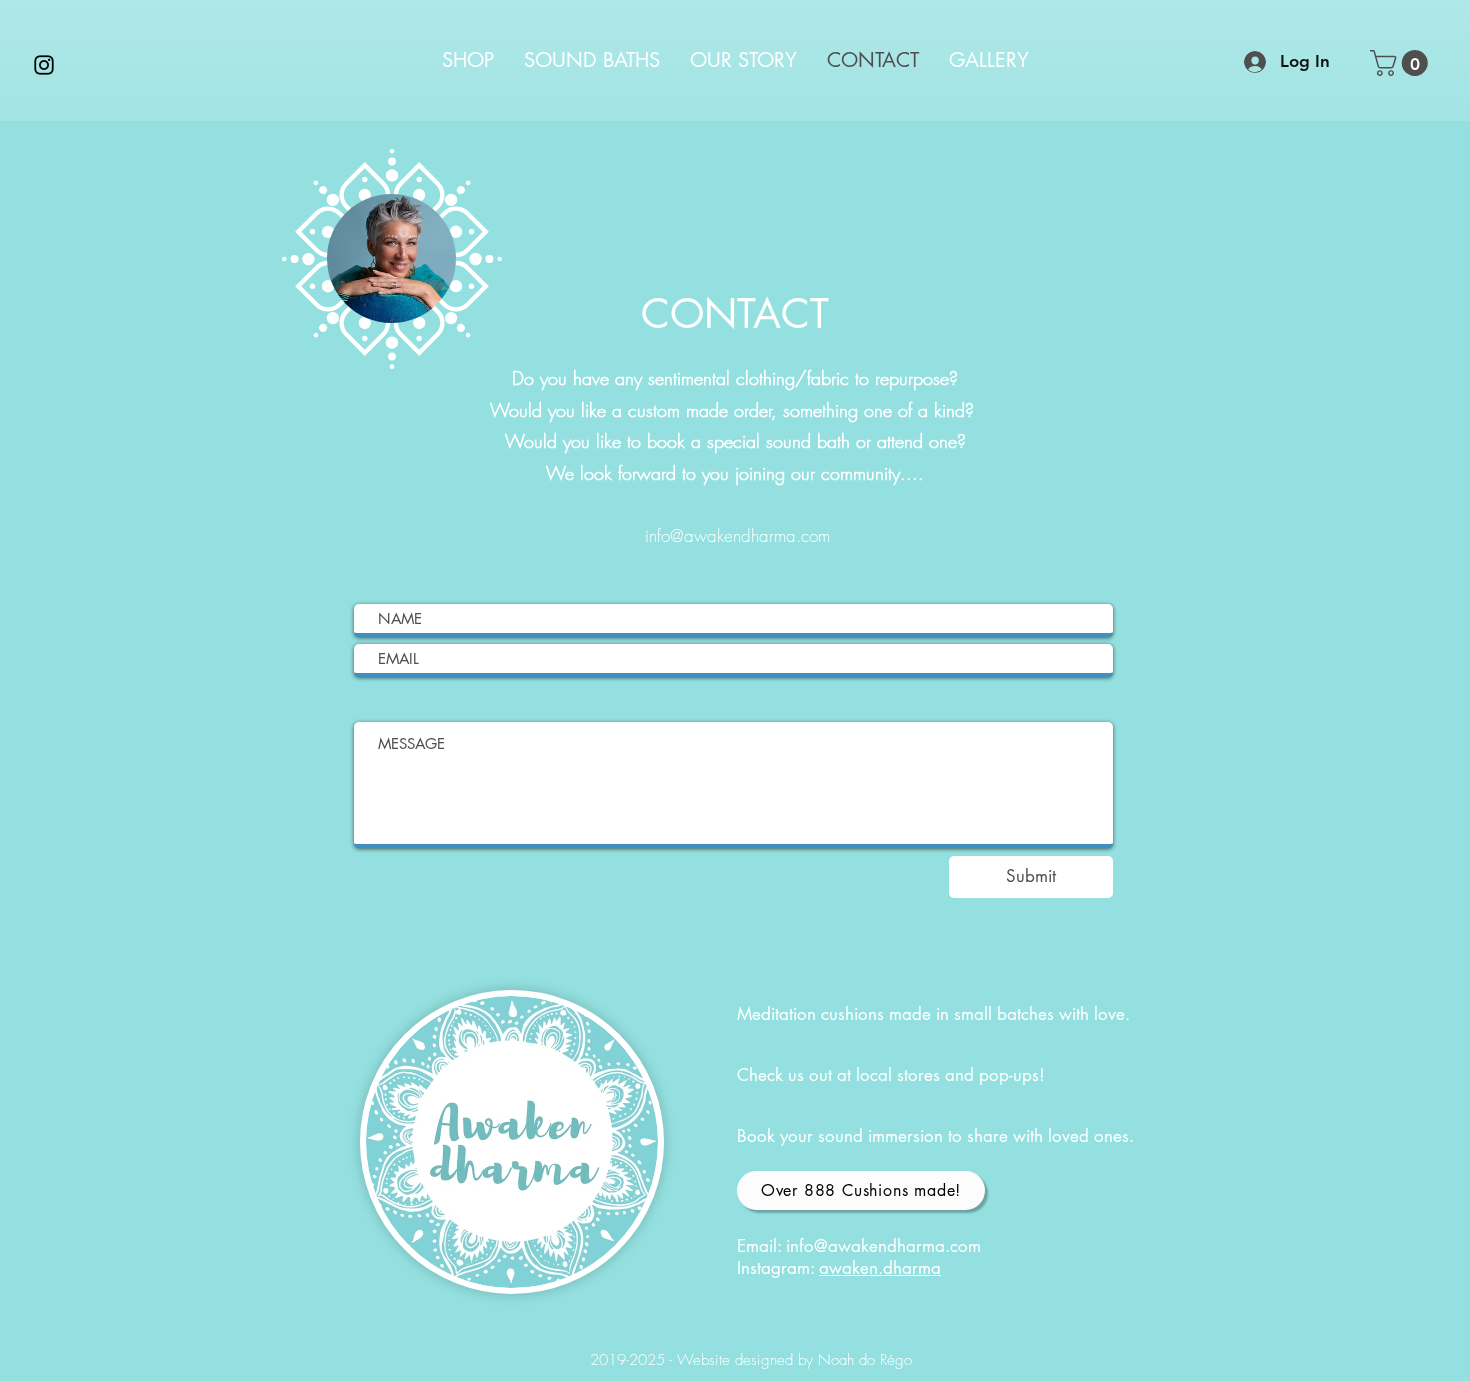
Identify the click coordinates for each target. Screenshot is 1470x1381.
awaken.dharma (880, 1268)
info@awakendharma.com (737, 535)
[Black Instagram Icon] (44, 65)
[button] (1402, 63)
